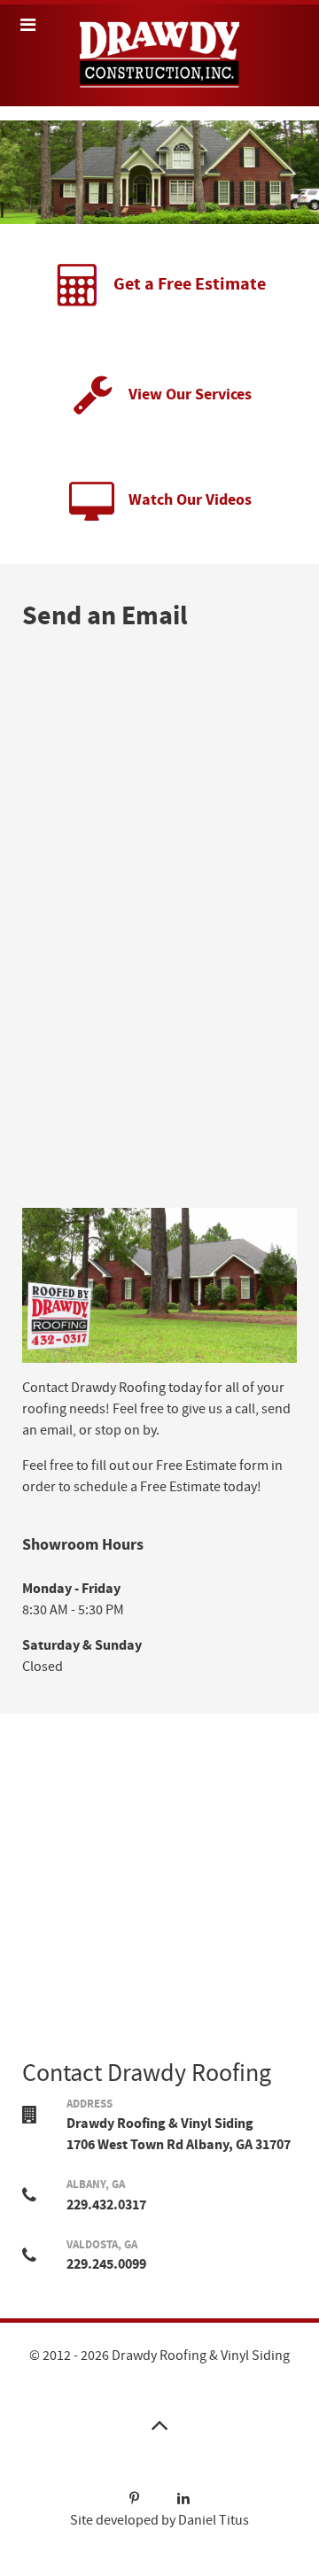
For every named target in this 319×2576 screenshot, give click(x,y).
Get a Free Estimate (190, 285)
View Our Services (190, 395)
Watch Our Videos (190, 500)
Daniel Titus (214, 2520)
